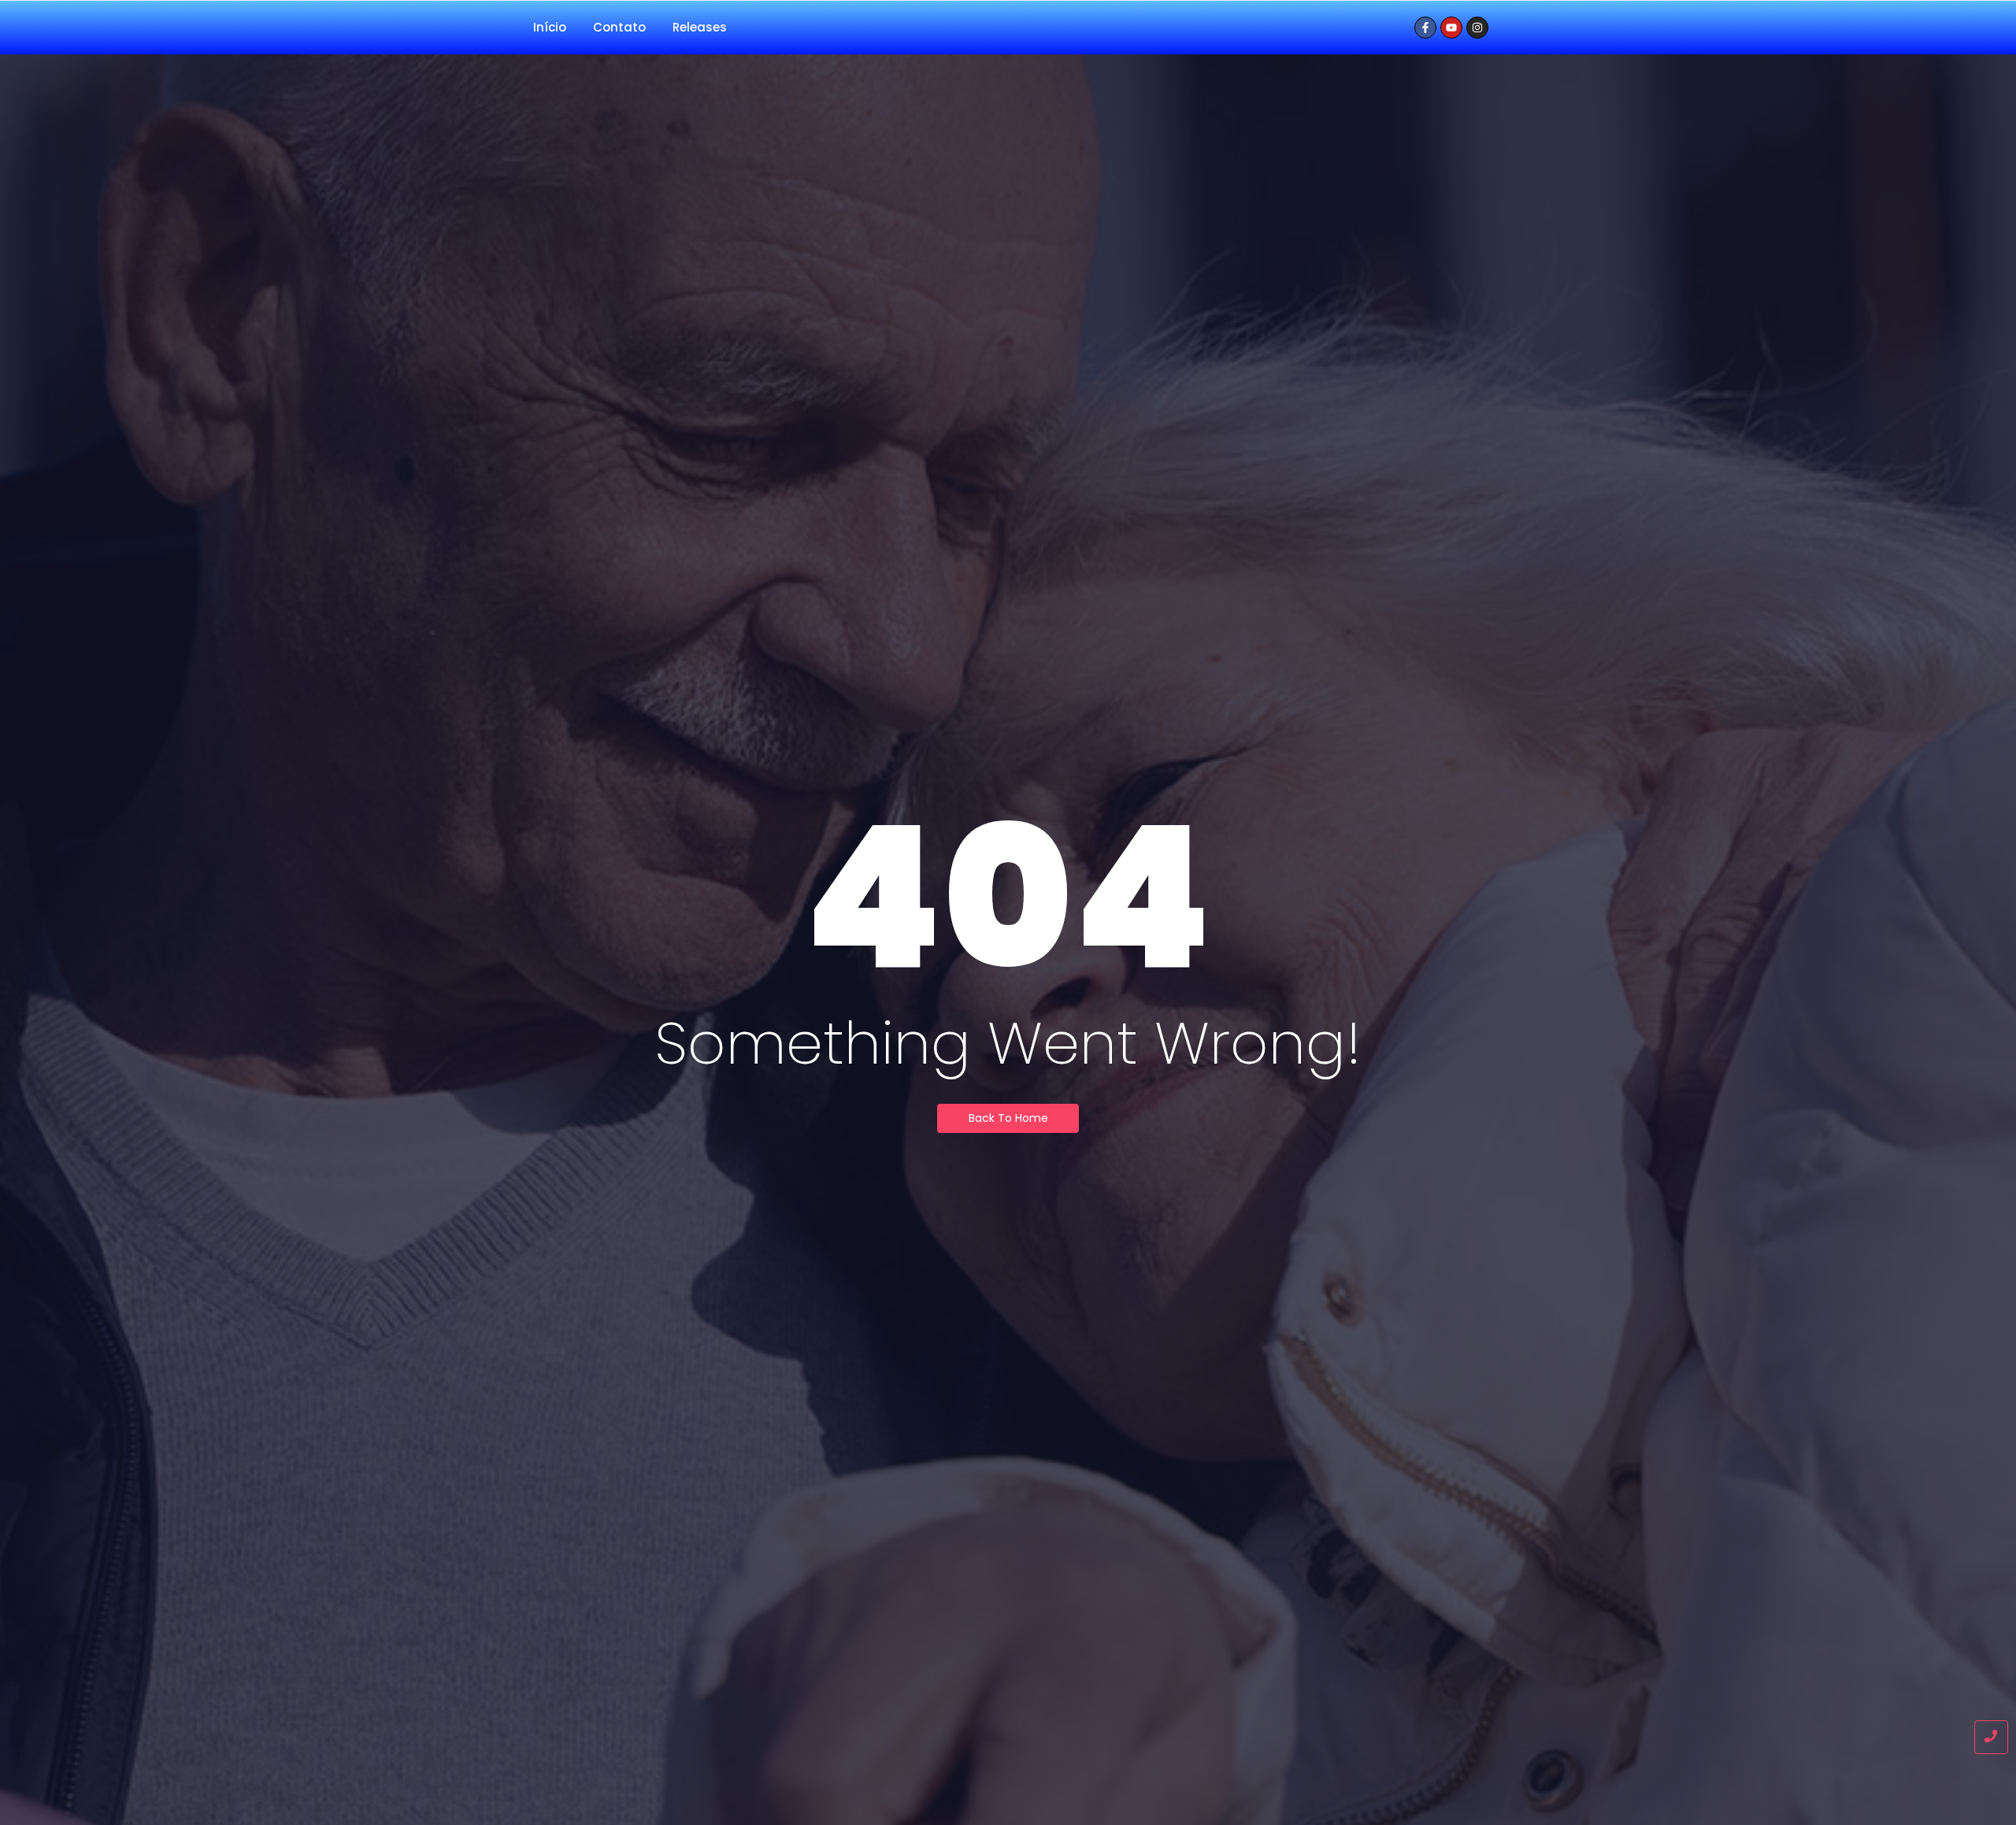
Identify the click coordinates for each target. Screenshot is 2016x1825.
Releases (700, 27)
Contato (619, 27)
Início (550, 27)
